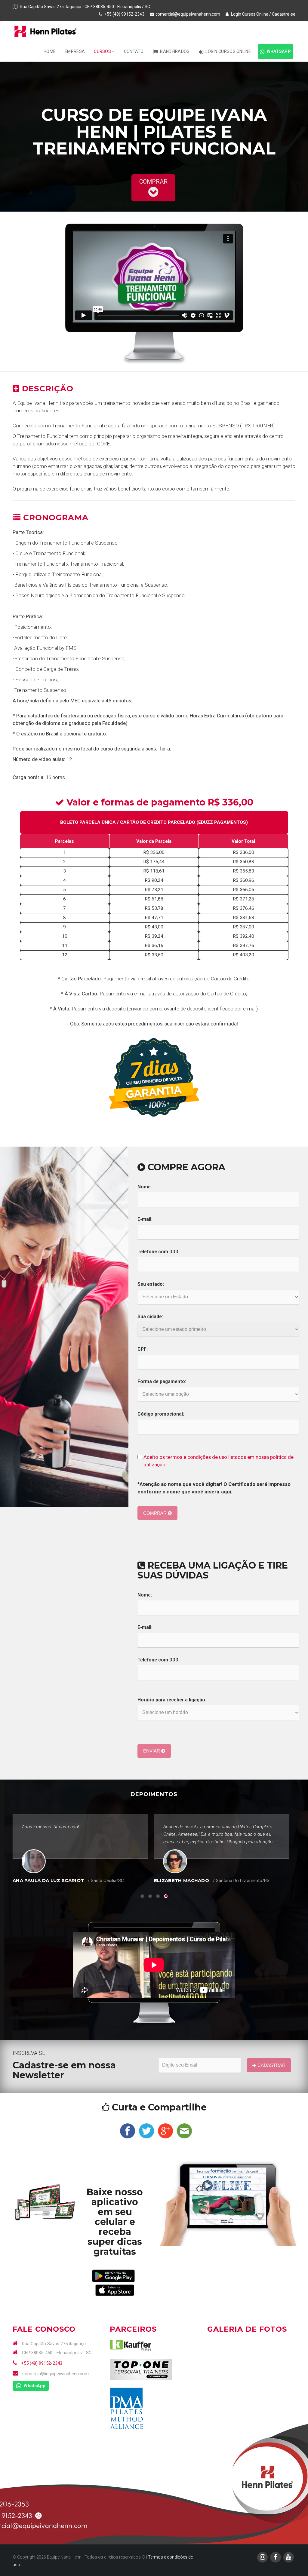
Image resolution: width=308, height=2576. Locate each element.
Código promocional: (161, 1414)
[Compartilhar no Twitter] (146, 2130)
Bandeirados (174, 51)
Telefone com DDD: (159, 1252)
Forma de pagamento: (162, 1382)
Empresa (75, 51)
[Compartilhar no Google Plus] (165, 2130)
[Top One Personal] (141, 2369)
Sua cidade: (150, 1317)
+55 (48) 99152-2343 (41, 2363)
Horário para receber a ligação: (172, 1700)
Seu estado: (151, 1284)
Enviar (152, 1751)
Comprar (156, 1513)
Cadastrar (271, 2065)
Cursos (103, 51)
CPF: (143, 1349)
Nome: (145, 1187)
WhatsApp (278, 51)
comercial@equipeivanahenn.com (188, 14)
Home (50, 51)
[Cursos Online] (45, 2202)
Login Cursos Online (249, 14)
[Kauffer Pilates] (131, 2345)
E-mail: (145, 1219)
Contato (134, 51)
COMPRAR (153, 182)
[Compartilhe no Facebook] (128, 2130)
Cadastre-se (284, 14)
